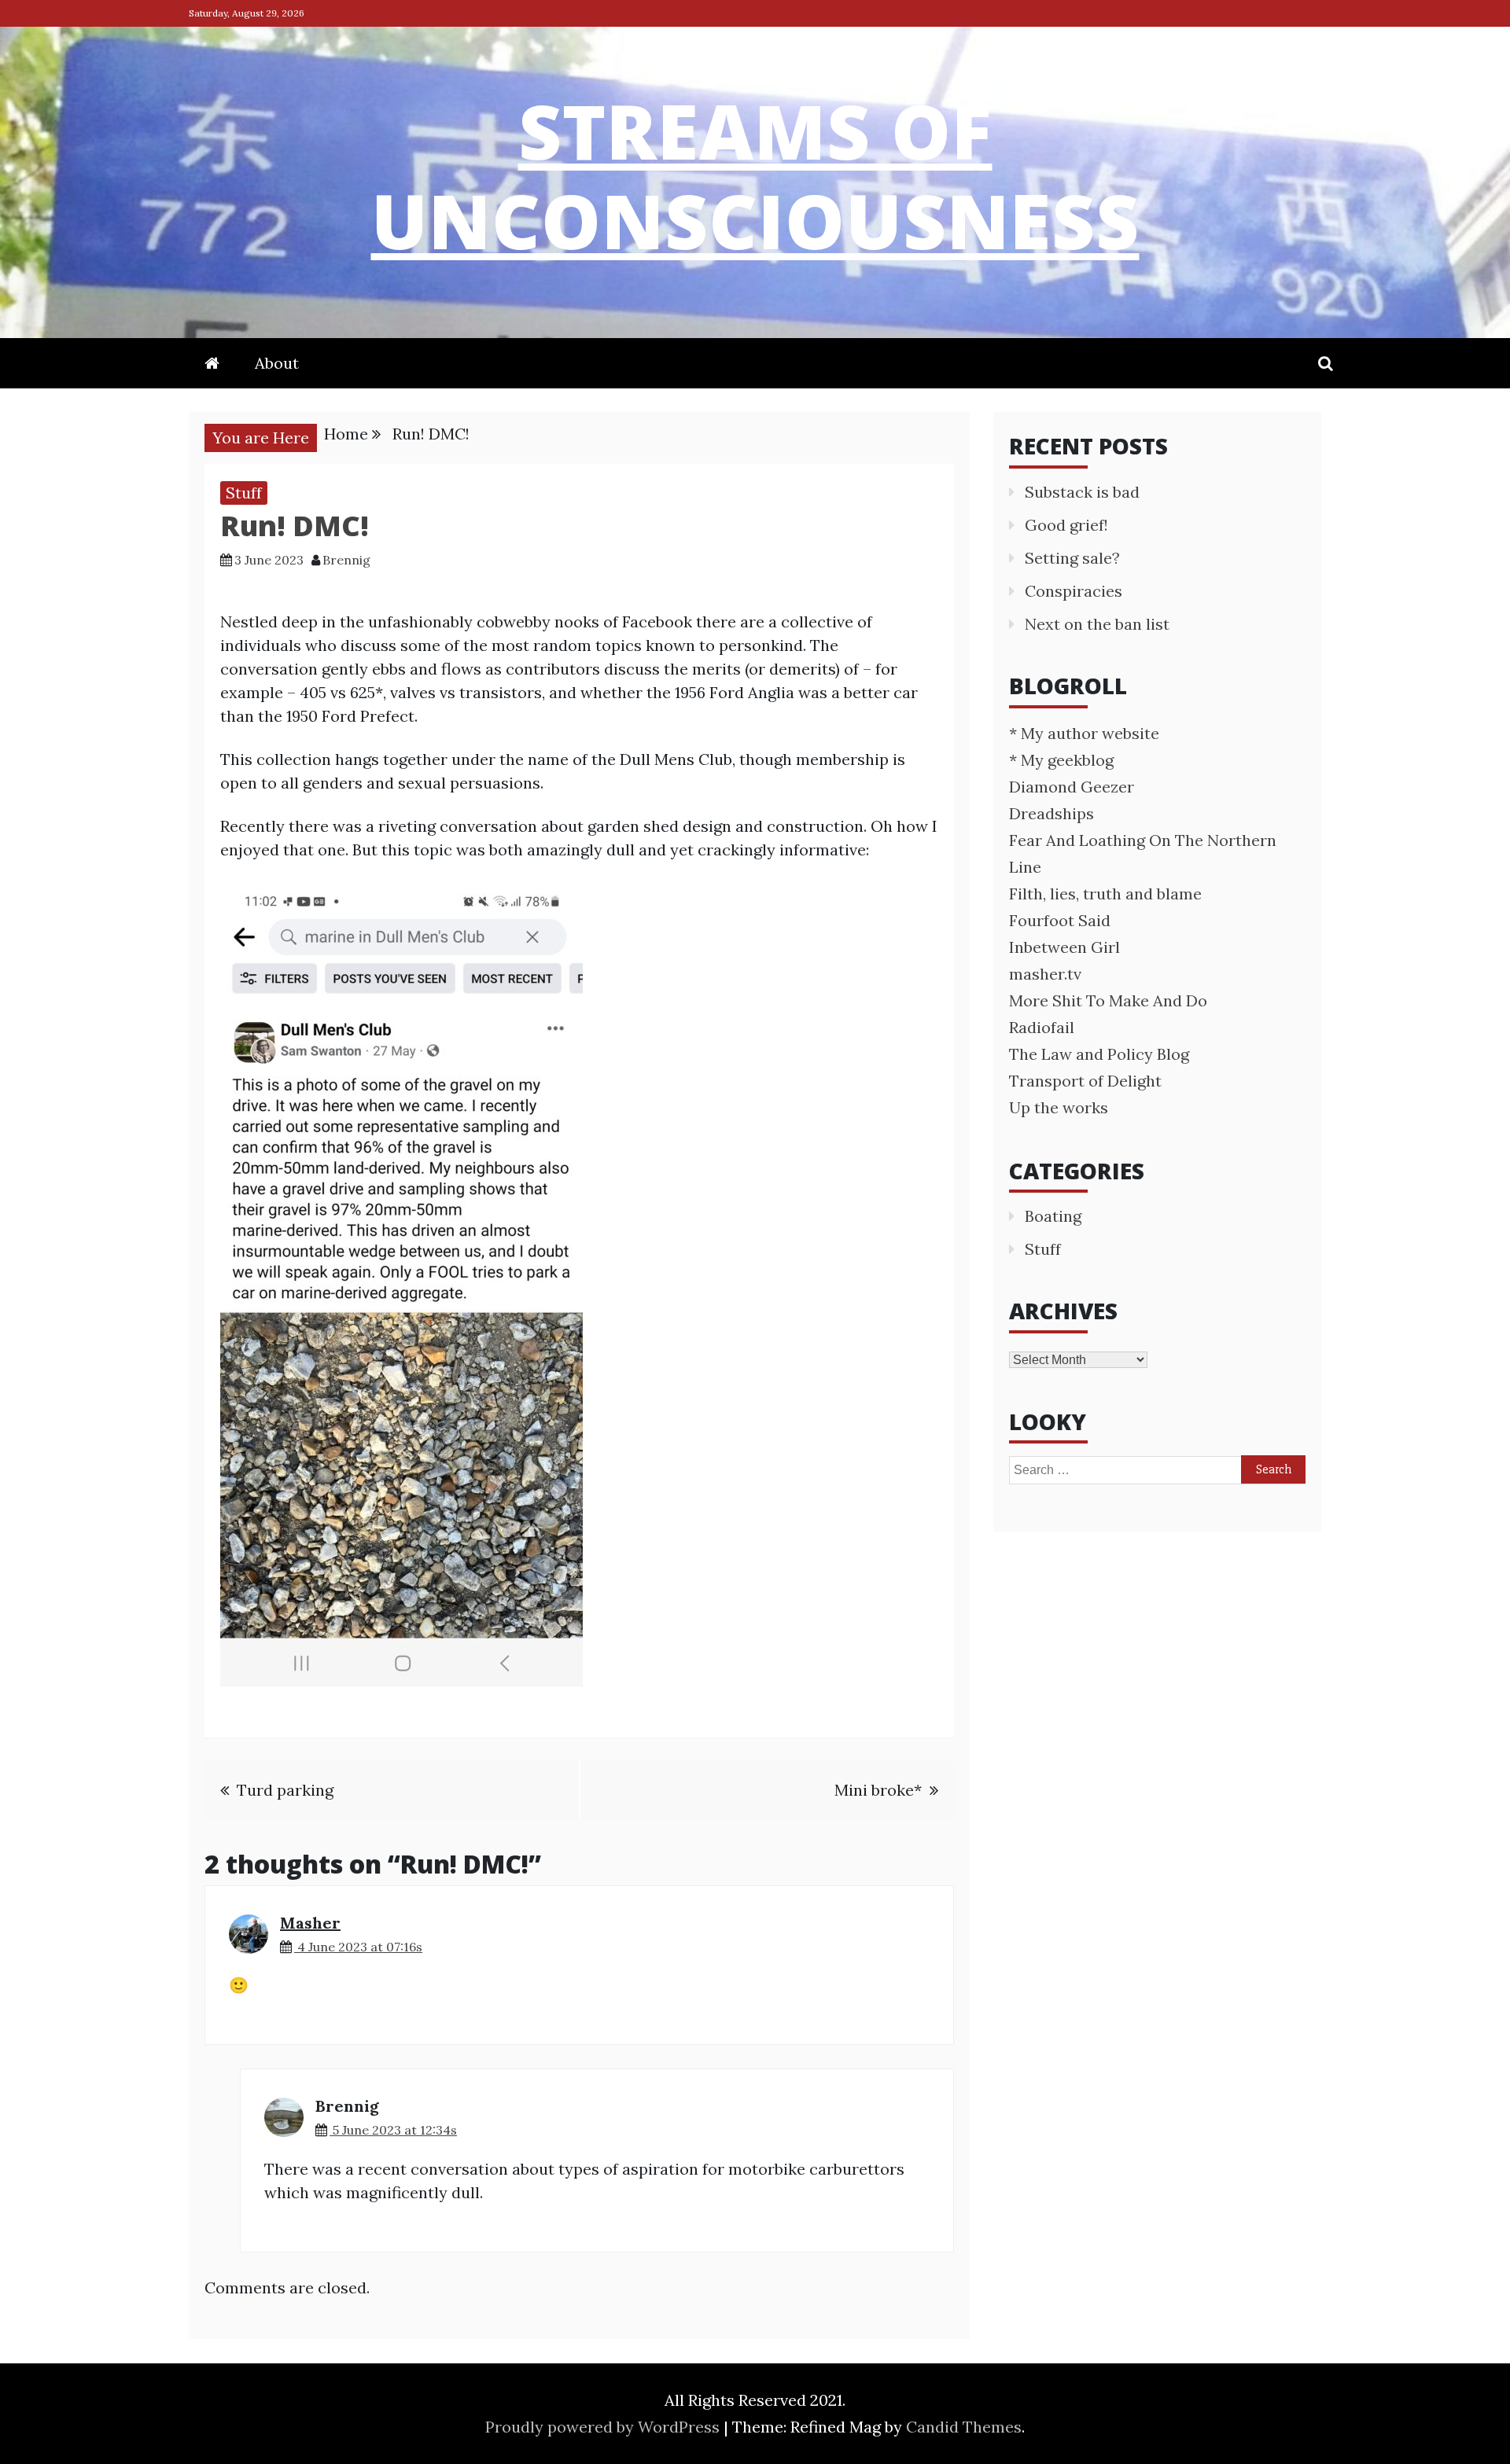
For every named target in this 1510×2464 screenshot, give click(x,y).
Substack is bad (1082, 492)
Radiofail (1042, 1027)
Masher (310, 1923)
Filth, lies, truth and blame (1105, 894)
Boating (1053, 1216)
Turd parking (285, 1790)
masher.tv (1045, 974)
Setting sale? (1072, 558)
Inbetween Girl (1064, 947)
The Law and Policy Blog (1099, 1054)
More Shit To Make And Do (1108, 1000)
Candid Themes (964, 2427)
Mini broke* (878, 1790)
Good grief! (1066, 525)
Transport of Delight (1085, 1081)
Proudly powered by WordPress (604, 2427)
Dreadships (1051, 813)
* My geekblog (1061, 760)
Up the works (1059, 1107)
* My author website (1084, 733)
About (277, 363)
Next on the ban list (1097, 624)
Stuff (244, 493)
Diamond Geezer (1072, 787)
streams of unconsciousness (755, 175)
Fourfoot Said (1060, 920)
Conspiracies (1074, 591)
